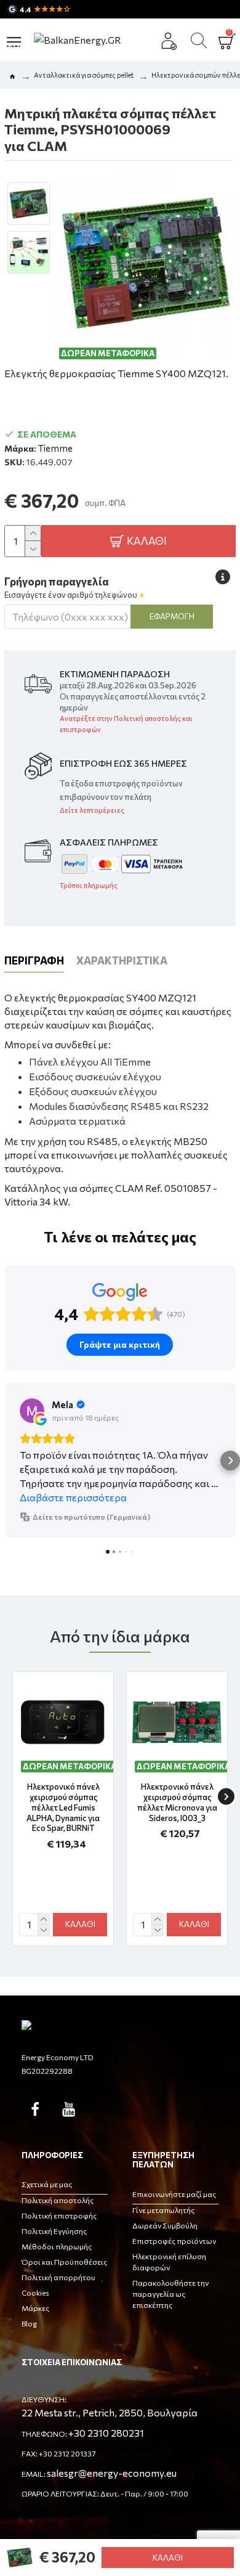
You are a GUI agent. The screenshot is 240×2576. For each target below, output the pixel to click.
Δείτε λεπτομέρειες (92, 810)
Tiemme (55, 448)
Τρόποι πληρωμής (89, 885)
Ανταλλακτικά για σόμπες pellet (84, 75)
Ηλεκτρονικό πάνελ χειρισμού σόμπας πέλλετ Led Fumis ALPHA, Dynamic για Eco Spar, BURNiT (63, 1808)
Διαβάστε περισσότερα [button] (73, 1497)
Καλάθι (168, 2558)
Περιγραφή (34, 960)
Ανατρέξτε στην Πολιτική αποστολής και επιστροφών (126, 724)
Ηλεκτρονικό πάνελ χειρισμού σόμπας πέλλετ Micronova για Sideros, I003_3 (177, 1802)
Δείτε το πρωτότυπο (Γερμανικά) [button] (91, 1517)
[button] (10, 1461)
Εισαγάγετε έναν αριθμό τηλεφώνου (71, 595)
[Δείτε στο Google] (32, 1411)
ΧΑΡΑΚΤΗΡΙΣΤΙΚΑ (122, 960)
